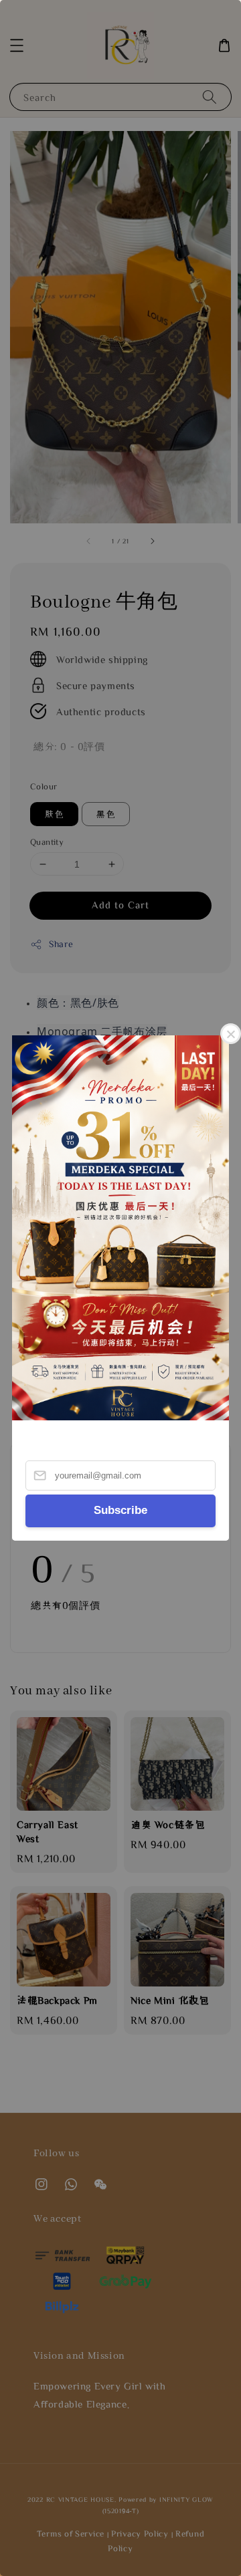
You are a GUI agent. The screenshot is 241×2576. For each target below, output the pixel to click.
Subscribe (120, 1510)
